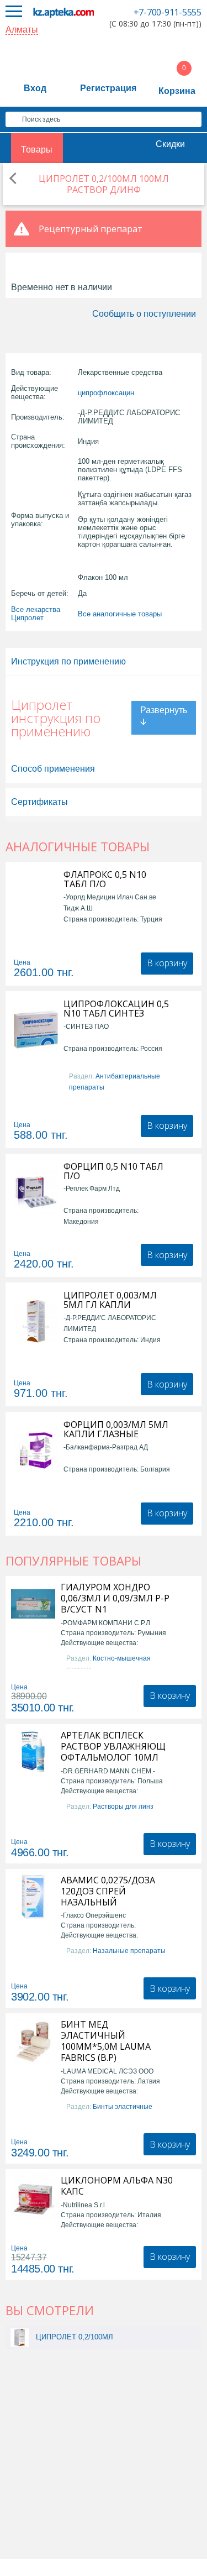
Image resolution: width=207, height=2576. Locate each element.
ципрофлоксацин (106, 393)
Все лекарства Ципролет (36, 614)
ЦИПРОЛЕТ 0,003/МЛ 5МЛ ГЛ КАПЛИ (110, 1300)
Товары (37, 150)
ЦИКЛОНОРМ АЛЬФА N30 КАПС (117, 2186)
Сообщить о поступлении (144, 314)
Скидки (170, 144)
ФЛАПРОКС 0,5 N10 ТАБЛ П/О (105, 879)
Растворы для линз (123, 1807)
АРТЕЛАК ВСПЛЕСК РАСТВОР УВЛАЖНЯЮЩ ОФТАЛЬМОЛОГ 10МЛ (113, 1746)
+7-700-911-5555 (168, 12)
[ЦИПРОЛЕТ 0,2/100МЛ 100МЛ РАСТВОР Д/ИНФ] (20, 2337)
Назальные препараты (129, 1951)
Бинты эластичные (123, 2107)
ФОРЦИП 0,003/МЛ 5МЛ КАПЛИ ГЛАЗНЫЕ (116, 1430)
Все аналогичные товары (120, 614)
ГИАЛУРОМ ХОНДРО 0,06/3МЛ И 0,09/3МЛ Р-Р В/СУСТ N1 (115, 1598)
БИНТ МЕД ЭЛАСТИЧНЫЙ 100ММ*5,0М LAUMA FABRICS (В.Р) (106, 2041)
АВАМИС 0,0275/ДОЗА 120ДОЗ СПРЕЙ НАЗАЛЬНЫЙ (108, 1891)
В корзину (167, 963)
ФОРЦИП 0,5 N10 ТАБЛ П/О (113, 1171)
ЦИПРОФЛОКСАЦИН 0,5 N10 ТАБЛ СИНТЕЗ (116, 1009)
